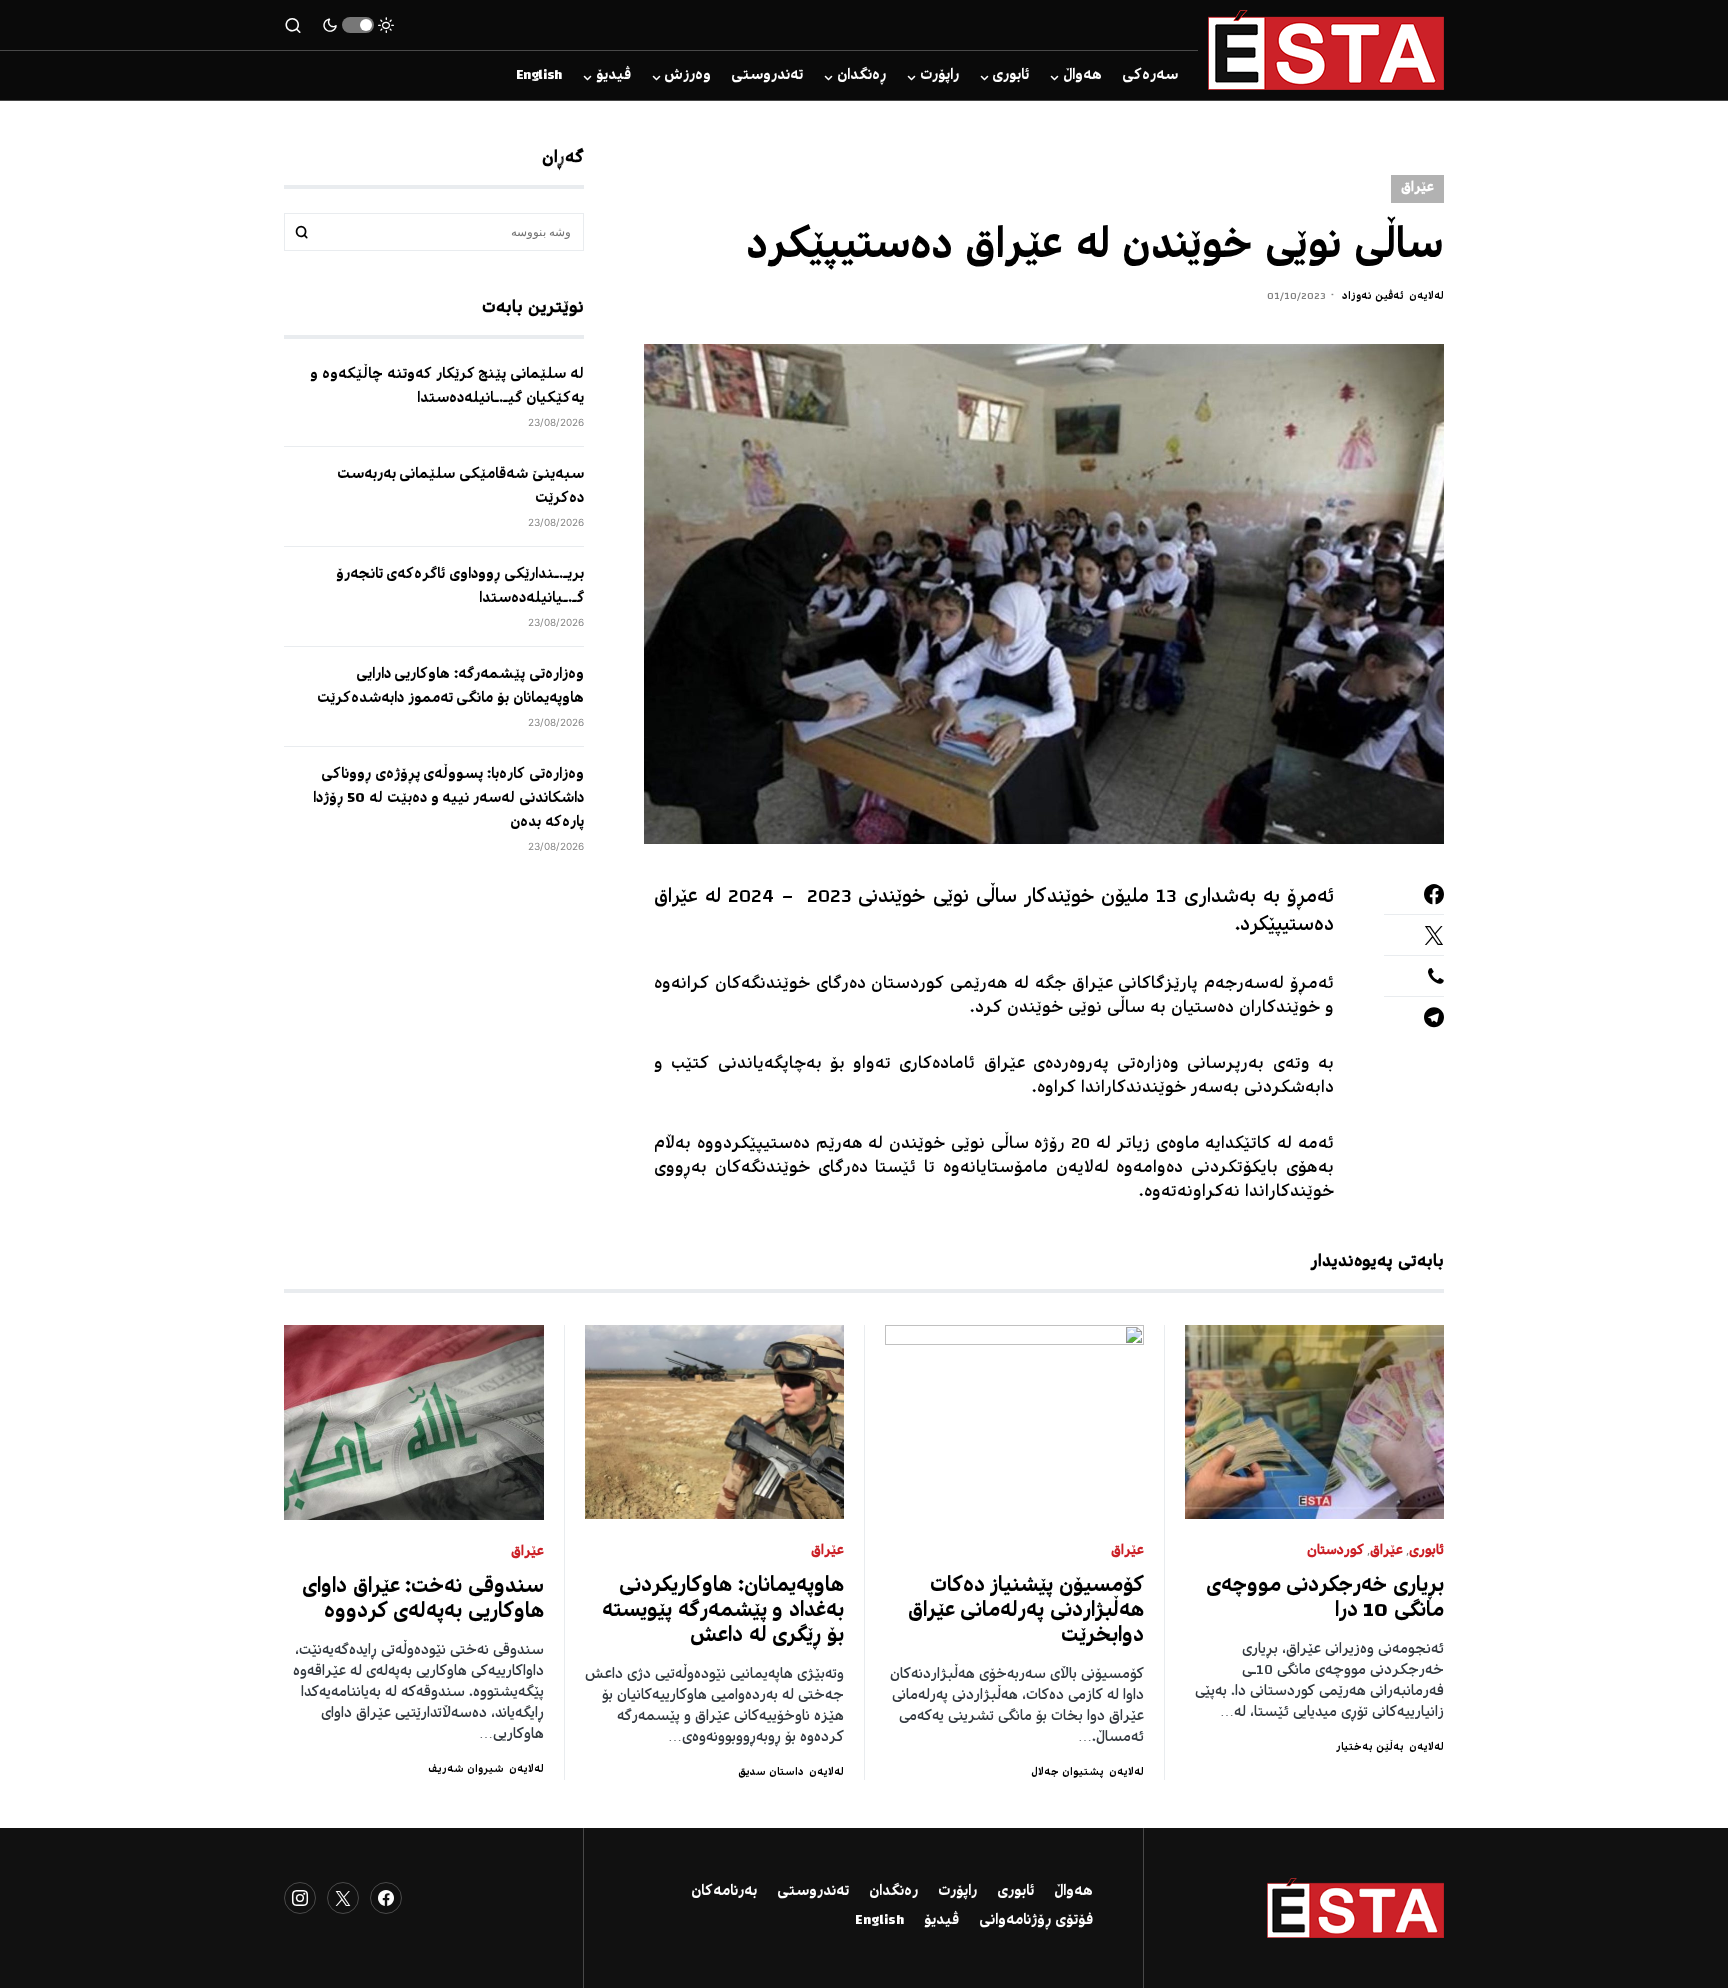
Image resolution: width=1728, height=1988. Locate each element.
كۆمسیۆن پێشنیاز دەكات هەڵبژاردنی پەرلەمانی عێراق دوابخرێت (1026, 1611)
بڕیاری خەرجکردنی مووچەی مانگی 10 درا (1325, 1599)
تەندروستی (813, 1892)
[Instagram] (300, 1898)
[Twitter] (343, 1898)
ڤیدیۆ (941, 1921)
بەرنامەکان (724, 1892)
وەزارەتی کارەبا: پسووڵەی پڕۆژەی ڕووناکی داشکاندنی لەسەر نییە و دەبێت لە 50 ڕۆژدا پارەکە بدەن (448, 799)
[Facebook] (386, 1898)
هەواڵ (1073, 1892)
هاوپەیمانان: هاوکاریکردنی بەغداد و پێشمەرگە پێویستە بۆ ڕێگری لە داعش (723, 1611)
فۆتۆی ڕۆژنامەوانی (1036, 1921)
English (879, 1921)
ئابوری (1426, 1551)
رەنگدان (893, 1892)
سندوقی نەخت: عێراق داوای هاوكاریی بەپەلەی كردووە (423, 1600)
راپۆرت (957, 1892)
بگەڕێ (302, 232)
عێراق (1417, 188)
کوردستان (1335, 1551)
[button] (358, 25)
